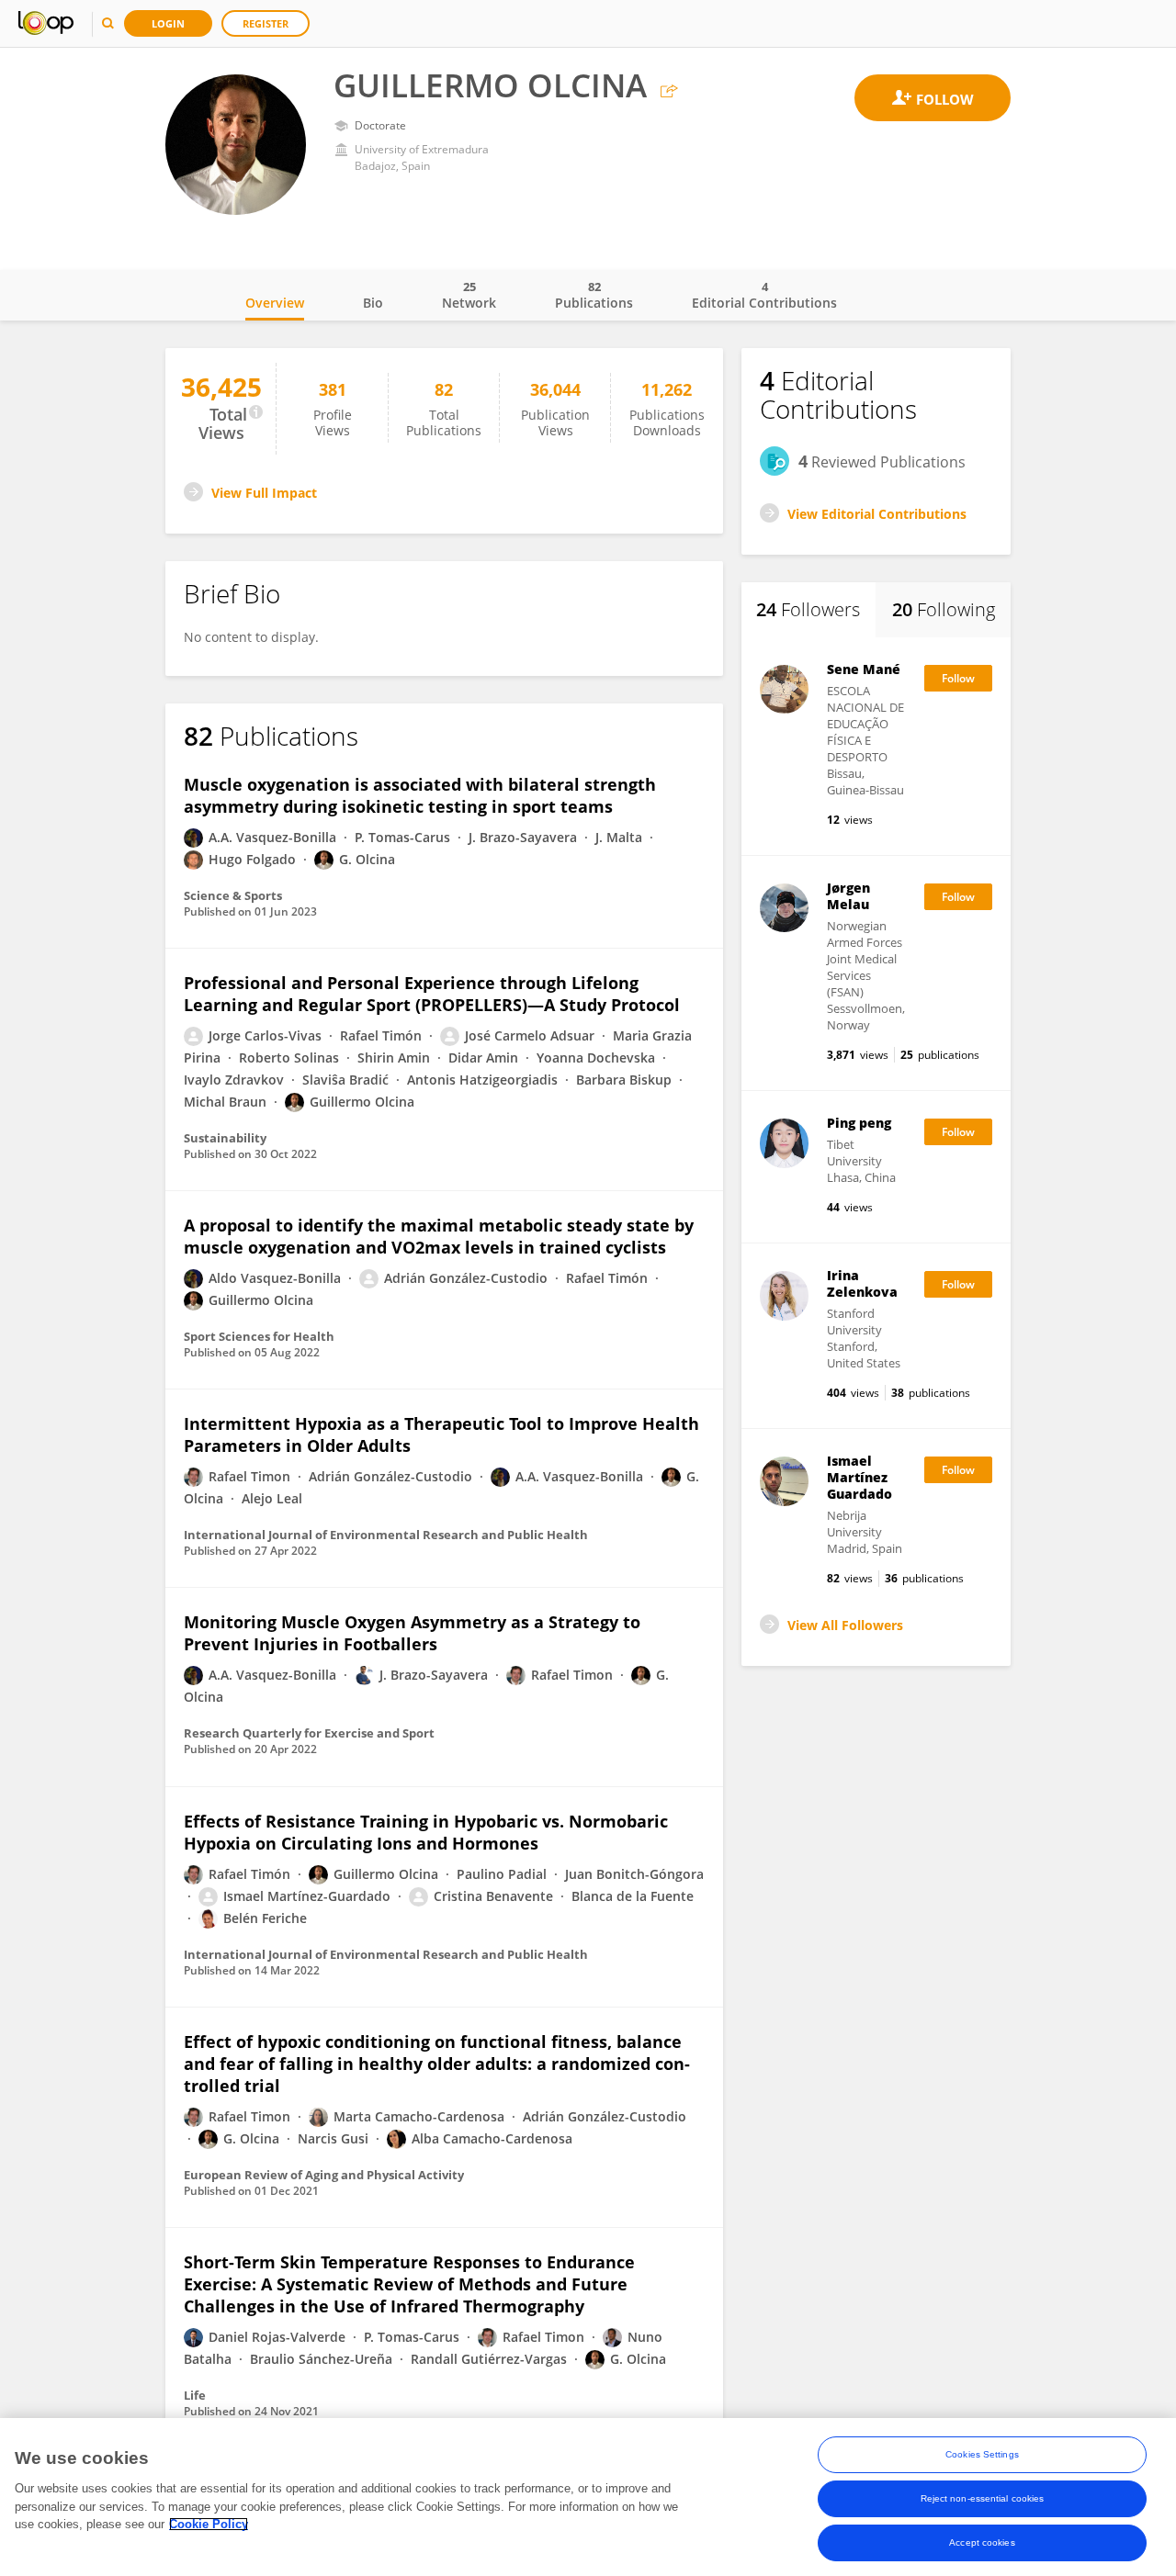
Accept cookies (982, 2542)
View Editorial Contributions (877, 514)
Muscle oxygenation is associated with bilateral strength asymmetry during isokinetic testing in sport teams (420, 795)
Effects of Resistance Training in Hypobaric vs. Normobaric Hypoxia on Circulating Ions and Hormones (426, 1832)
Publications (594, 295)
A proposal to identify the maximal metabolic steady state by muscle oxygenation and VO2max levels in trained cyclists (439, 1236)
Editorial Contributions (764, 295)
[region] (588, 2497)
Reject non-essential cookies (983, 2498)
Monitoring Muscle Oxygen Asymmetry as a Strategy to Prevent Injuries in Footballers (412, 1633)
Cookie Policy (209, 2524)
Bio (373, 303)
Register (266, 23)
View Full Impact (264, 493)
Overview (275, 303)
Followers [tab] (808, 609)
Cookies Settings (982, 2454)
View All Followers (845, 1625)
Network (469, 295)
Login (168, 23)
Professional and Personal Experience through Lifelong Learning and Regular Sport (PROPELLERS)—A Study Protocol (432, 994)
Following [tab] (944, 609)
